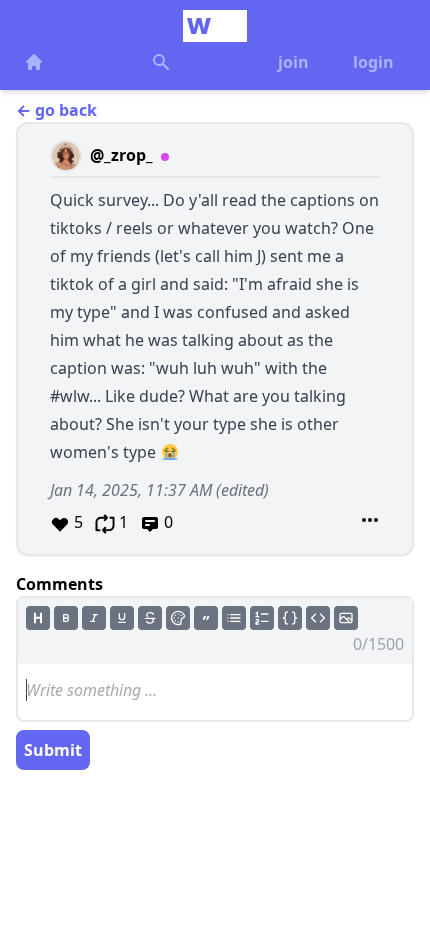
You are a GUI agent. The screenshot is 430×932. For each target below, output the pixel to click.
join (293, 62)
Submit (53, 750)
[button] (215, 339)
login (373, 62)
